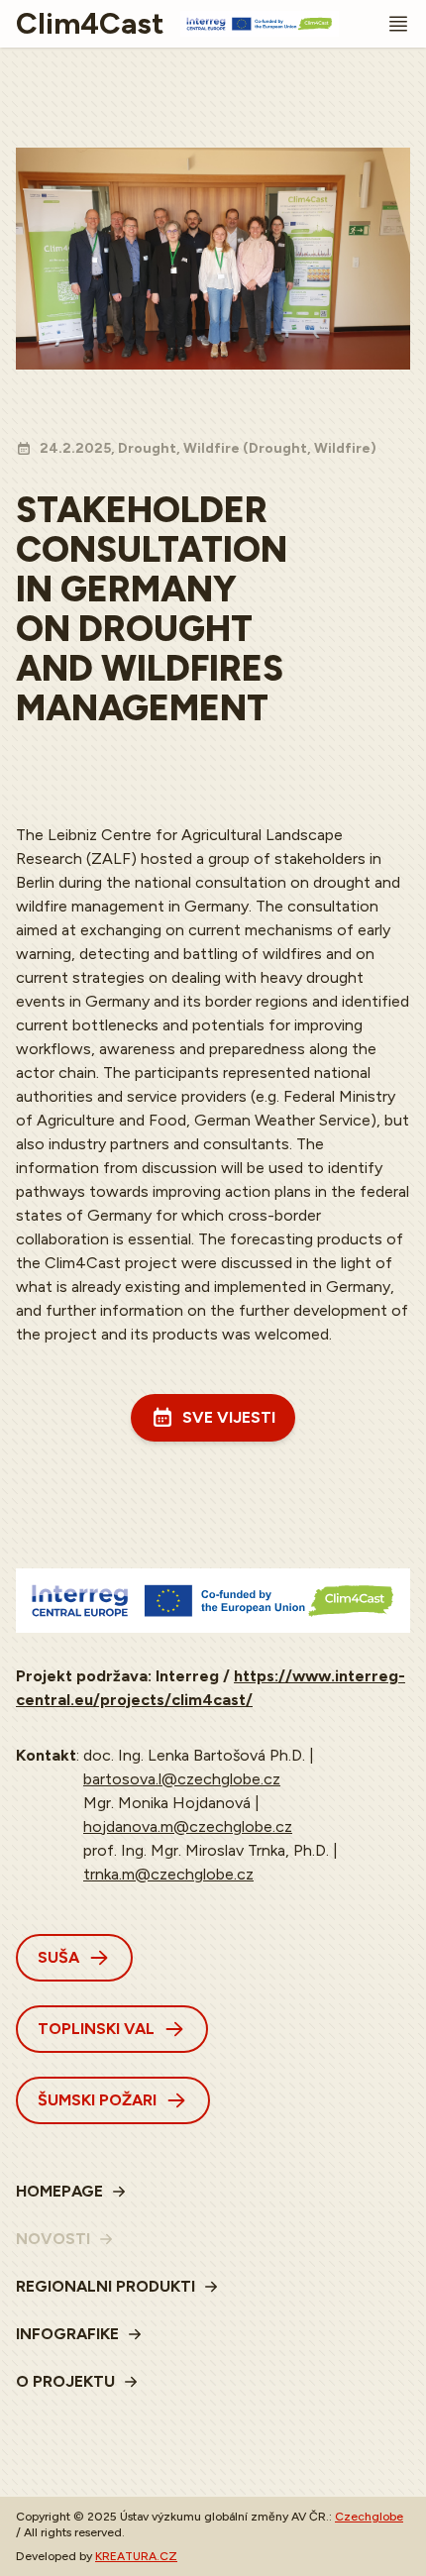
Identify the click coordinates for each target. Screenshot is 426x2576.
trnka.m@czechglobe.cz (168, 1874)
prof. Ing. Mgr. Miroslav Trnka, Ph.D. (206, 1850)
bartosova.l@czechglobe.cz (182, 1779)
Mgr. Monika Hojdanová (167, 1803)
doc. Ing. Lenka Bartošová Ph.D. (194, 1755)
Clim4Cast (90, 24)
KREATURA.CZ (136, 2556)
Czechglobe (369, 2517)
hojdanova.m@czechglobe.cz (188, 1826)
